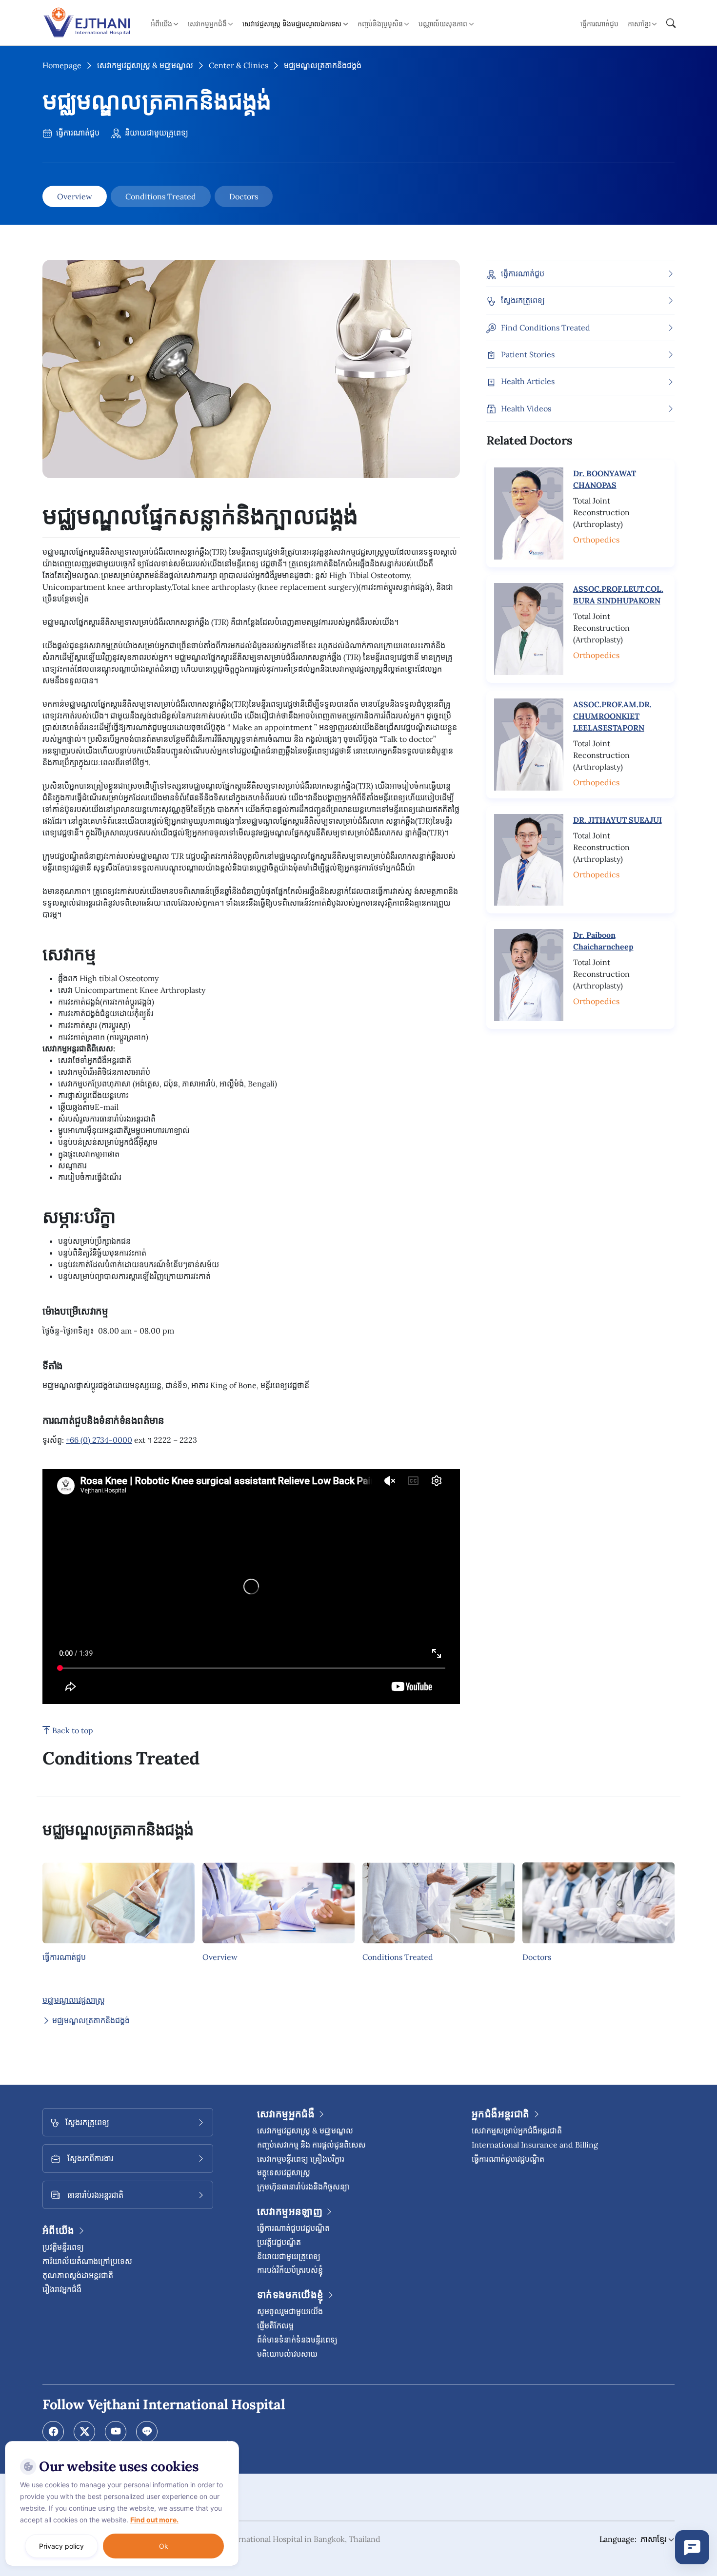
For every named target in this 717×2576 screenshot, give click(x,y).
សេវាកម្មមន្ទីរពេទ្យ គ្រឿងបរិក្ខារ (301, 2159)
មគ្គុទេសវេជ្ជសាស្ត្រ (284, 2172)
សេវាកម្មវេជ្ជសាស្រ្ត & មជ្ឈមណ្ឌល (145, 65)
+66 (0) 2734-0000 (99, 1440)
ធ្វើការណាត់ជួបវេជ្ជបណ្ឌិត (293, 2228)
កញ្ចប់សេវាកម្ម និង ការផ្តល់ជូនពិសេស (311, 2145)
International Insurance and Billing (535, 2145)
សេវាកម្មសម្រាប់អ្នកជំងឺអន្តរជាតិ (517, 2131)
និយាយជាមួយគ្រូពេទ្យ (156, 133)
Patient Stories (528, 354)
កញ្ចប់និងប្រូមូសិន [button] (380, 24)
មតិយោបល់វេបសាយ (287, 2354)
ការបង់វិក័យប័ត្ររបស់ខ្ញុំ (290, 2270)
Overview (75, 196)
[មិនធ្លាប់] (229, 2443)
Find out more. (154, 2520)
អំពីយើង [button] (161, 24)
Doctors (244, 196)
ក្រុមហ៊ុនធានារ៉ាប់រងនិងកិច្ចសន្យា (303, 2187)
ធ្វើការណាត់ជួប (599, 24)
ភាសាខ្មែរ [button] (639, 24)
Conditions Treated (161, 196)
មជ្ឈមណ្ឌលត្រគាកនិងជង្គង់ (90, 2020)
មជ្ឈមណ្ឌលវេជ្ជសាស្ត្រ (74, 2000)
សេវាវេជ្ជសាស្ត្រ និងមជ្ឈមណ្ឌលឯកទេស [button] (292, 24)
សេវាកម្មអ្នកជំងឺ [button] (207, 24)
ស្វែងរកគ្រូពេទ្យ (523, 300)
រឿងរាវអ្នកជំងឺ (62, 2289)
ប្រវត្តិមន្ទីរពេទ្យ (63, 2247)
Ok (164, 2546)
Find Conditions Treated (546, 328)
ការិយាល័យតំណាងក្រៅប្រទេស (87, 2261)
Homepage (62, 65)
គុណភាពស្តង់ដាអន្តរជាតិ (78, 2275)
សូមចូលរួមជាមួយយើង (290, 2311)
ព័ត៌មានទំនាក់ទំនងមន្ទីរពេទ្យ (297, 2340)
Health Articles (528, 382)
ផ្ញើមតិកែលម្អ (275, 2325)
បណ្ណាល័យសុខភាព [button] (443, 24)
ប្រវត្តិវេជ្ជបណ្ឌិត (279, 2242)
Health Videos (526, 408)
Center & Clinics (239, 65)
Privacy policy (61, 2546)
